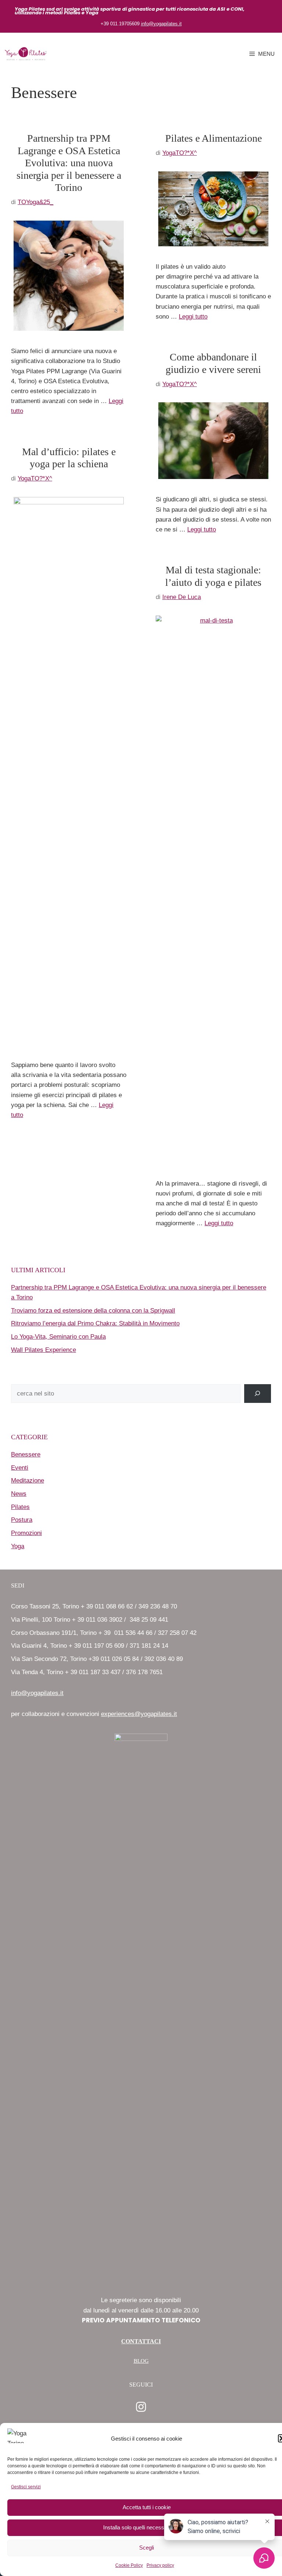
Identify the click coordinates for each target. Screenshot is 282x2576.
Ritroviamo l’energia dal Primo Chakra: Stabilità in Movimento (95, 1323)
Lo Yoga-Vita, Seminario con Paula (58, 1337)
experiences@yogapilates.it (139, 1714)
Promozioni (26, 1533)
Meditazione (28, 1481)
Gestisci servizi (26, 2487)
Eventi (20, 1468)
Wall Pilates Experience (44, 1350)
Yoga (18, 1546)
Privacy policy (160, 2565)
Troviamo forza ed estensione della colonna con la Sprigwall (93, 1311)
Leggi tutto (193, 317)
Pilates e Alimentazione (214, 138)
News (19, 1494)
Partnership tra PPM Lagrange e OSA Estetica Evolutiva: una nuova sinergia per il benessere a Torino (69, 163)
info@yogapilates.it (161, 24)
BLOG (141, 2361)
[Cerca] (258, 1394)
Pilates (20, 1507)
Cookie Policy (129, 2565)
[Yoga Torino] (26, 54)
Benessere (26, 1454)
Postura (22, 1520)
